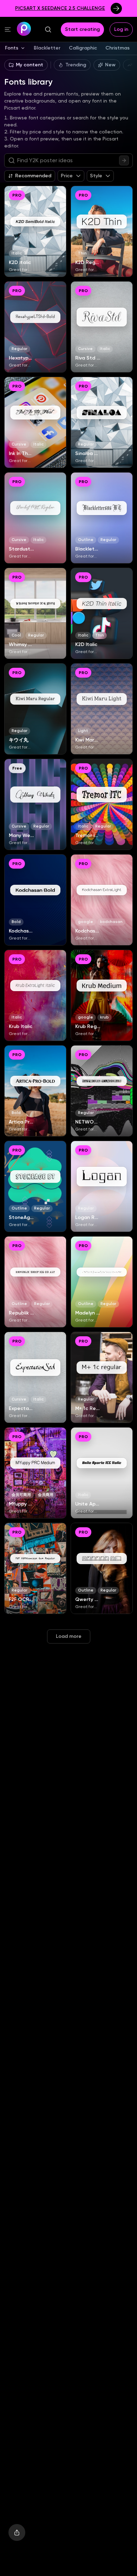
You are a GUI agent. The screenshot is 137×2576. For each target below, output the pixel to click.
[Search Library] (124, 160)
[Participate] (116, 8)
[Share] (17, 2532)
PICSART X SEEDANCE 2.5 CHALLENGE (60, 8)
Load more (69, 1636)
